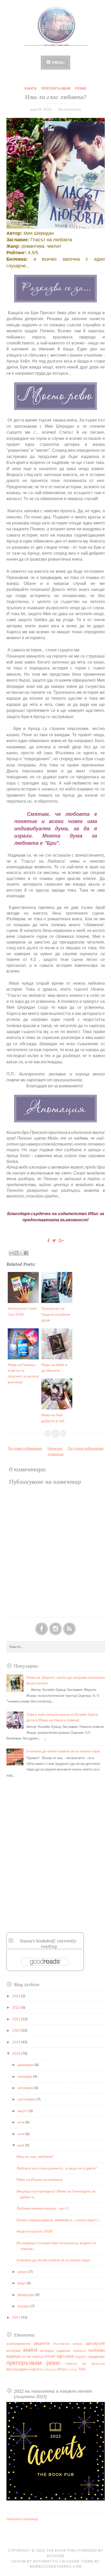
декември (26, 2065)
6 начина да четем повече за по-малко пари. (63, 1751)
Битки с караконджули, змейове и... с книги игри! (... (58, 2220)
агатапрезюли (18, 2343)
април (23, 2272)
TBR (82, 2369)
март (22, 2283)
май (21, 2145)
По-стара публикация (86, 1448)
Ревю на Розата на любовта (39, 2179)
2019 (17, 2042)
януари (24, 2306)
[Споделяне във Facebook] (26, 1253)
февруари (26, 2295)
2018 (17, 2053)
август (23, 2111)
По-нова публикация (25, 1448)
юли (21, 2122)
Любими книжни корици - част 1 (43, 2208)
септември (27, 2099)
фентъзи (98, 2364)
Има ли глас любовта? (56, 97)
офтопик (65, 2356)
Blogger (56, 2556)
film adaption (48, 2369)
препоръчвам (56, 88)
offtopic (62, 2369)
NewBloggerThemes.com (56, 2566)
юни (21, 2134)
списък (71, 2363)
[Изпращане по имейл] (11, 1253)
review (73, 2369)
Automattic (46, 2561)
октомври (26, 2088)
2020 (17, 2030)
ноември (25, 2076)
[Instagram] (55, 1629)
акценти (42, 2343)
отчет (50, 2356)
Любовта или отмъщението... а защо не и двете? (57, 2168)
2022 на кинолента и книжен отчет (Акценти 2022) (53, 2394)
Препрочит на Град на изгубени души (56, 1314)
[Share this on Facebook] (48, 1240)
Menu (58, 62)
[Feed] (69, 1629)
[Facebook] (42, 1629)
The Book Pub (61, 2550)
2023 (17, 1996)
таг (84, 2363)
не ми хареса (33, 2356)
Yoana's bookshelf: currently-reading (49, 1944)
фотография (17, 2369)
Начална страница (22, 2519)
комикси (79, 2351)
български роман (68, 2344)
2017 (17, 2317)
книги (31, 88)
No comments (70, 109)
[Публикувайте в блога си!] (16, 1253)
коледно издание (55, 2350)
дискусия (95, 2343)
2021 (17, 2019)
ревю (81, 88)
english (34, 2369)
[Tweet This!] (54, 1240)
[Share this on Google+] (61, 1240)
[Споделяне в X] (21, 1253)
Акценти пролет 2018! (35, 2231)
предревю (96, 2356)
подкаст (81, 2357)
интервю (14, 2350)
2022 (17, 2007)
